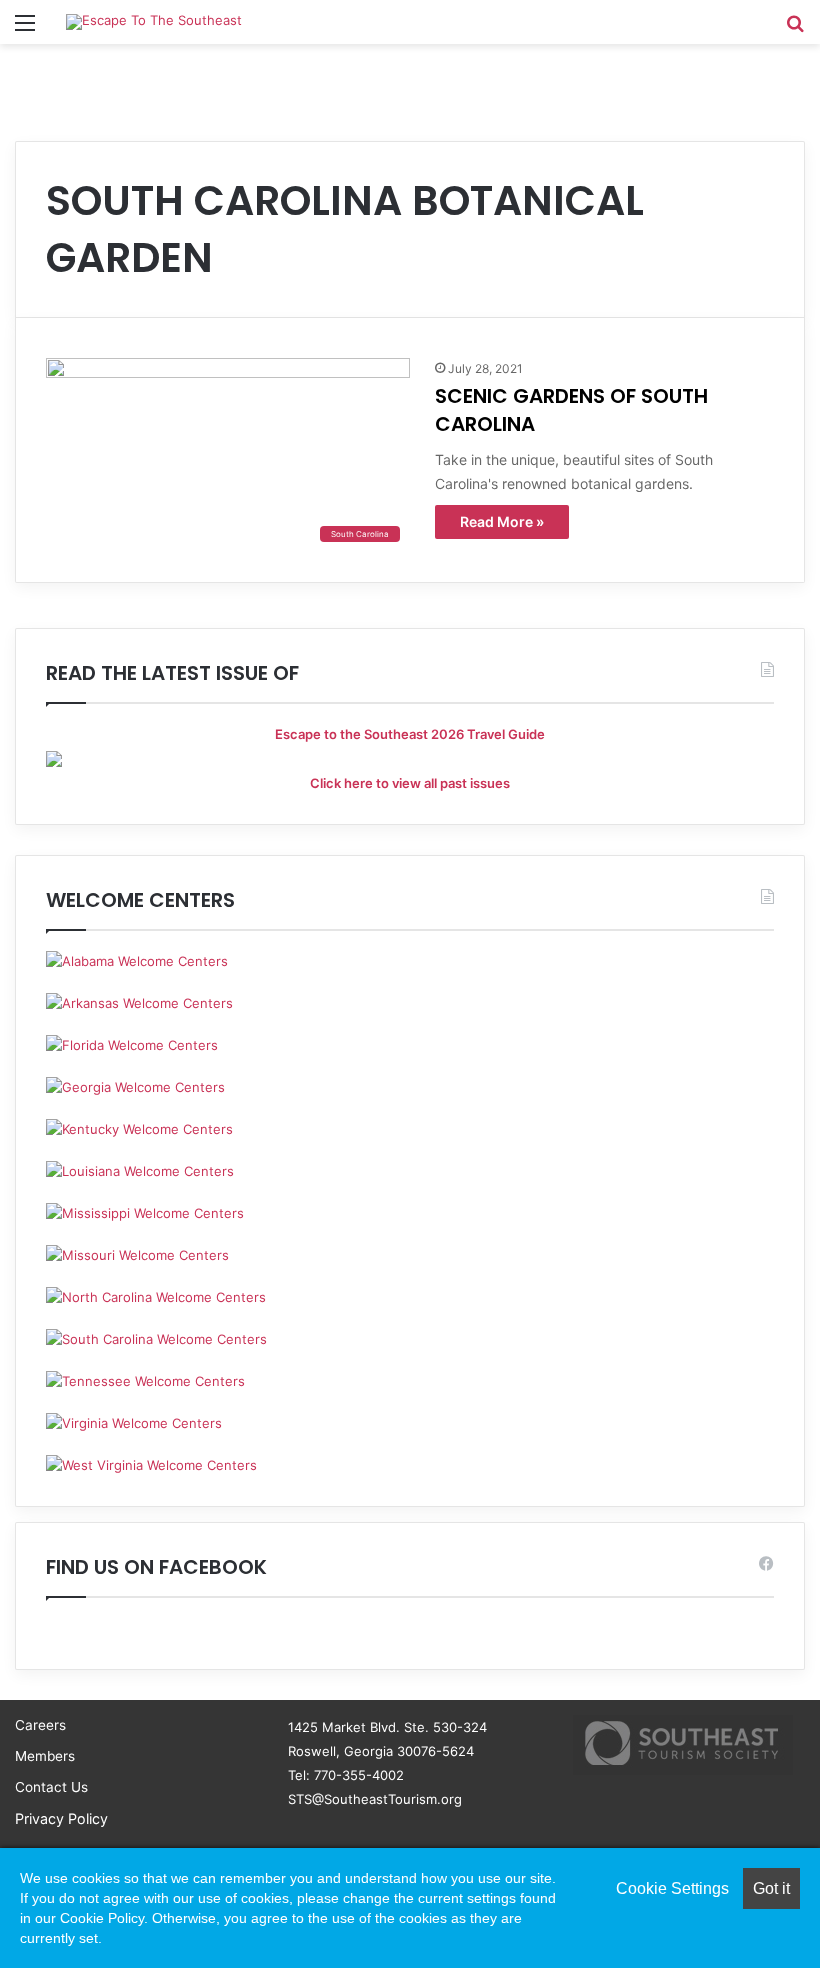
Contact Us (51, 1787)
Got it (771, 1888)
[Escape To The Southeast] (154, 22)
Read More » (502, 521)
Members (45, 1756)
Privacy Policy (61, 1818)
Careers (40, 1725)
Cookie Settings (672, 1888)
